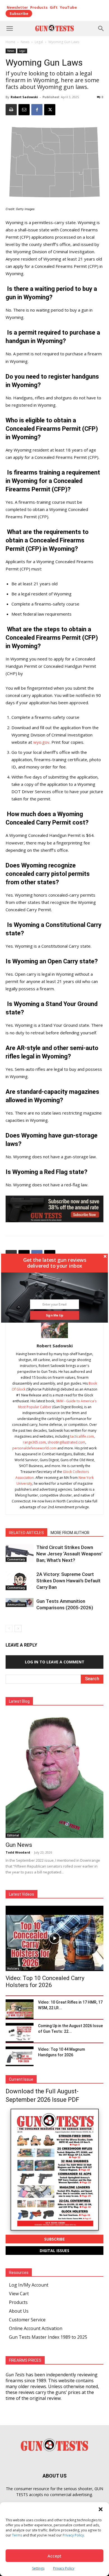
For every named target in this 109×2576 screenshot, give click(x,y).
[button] (55, 1263)
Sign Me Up (55, 1315)
